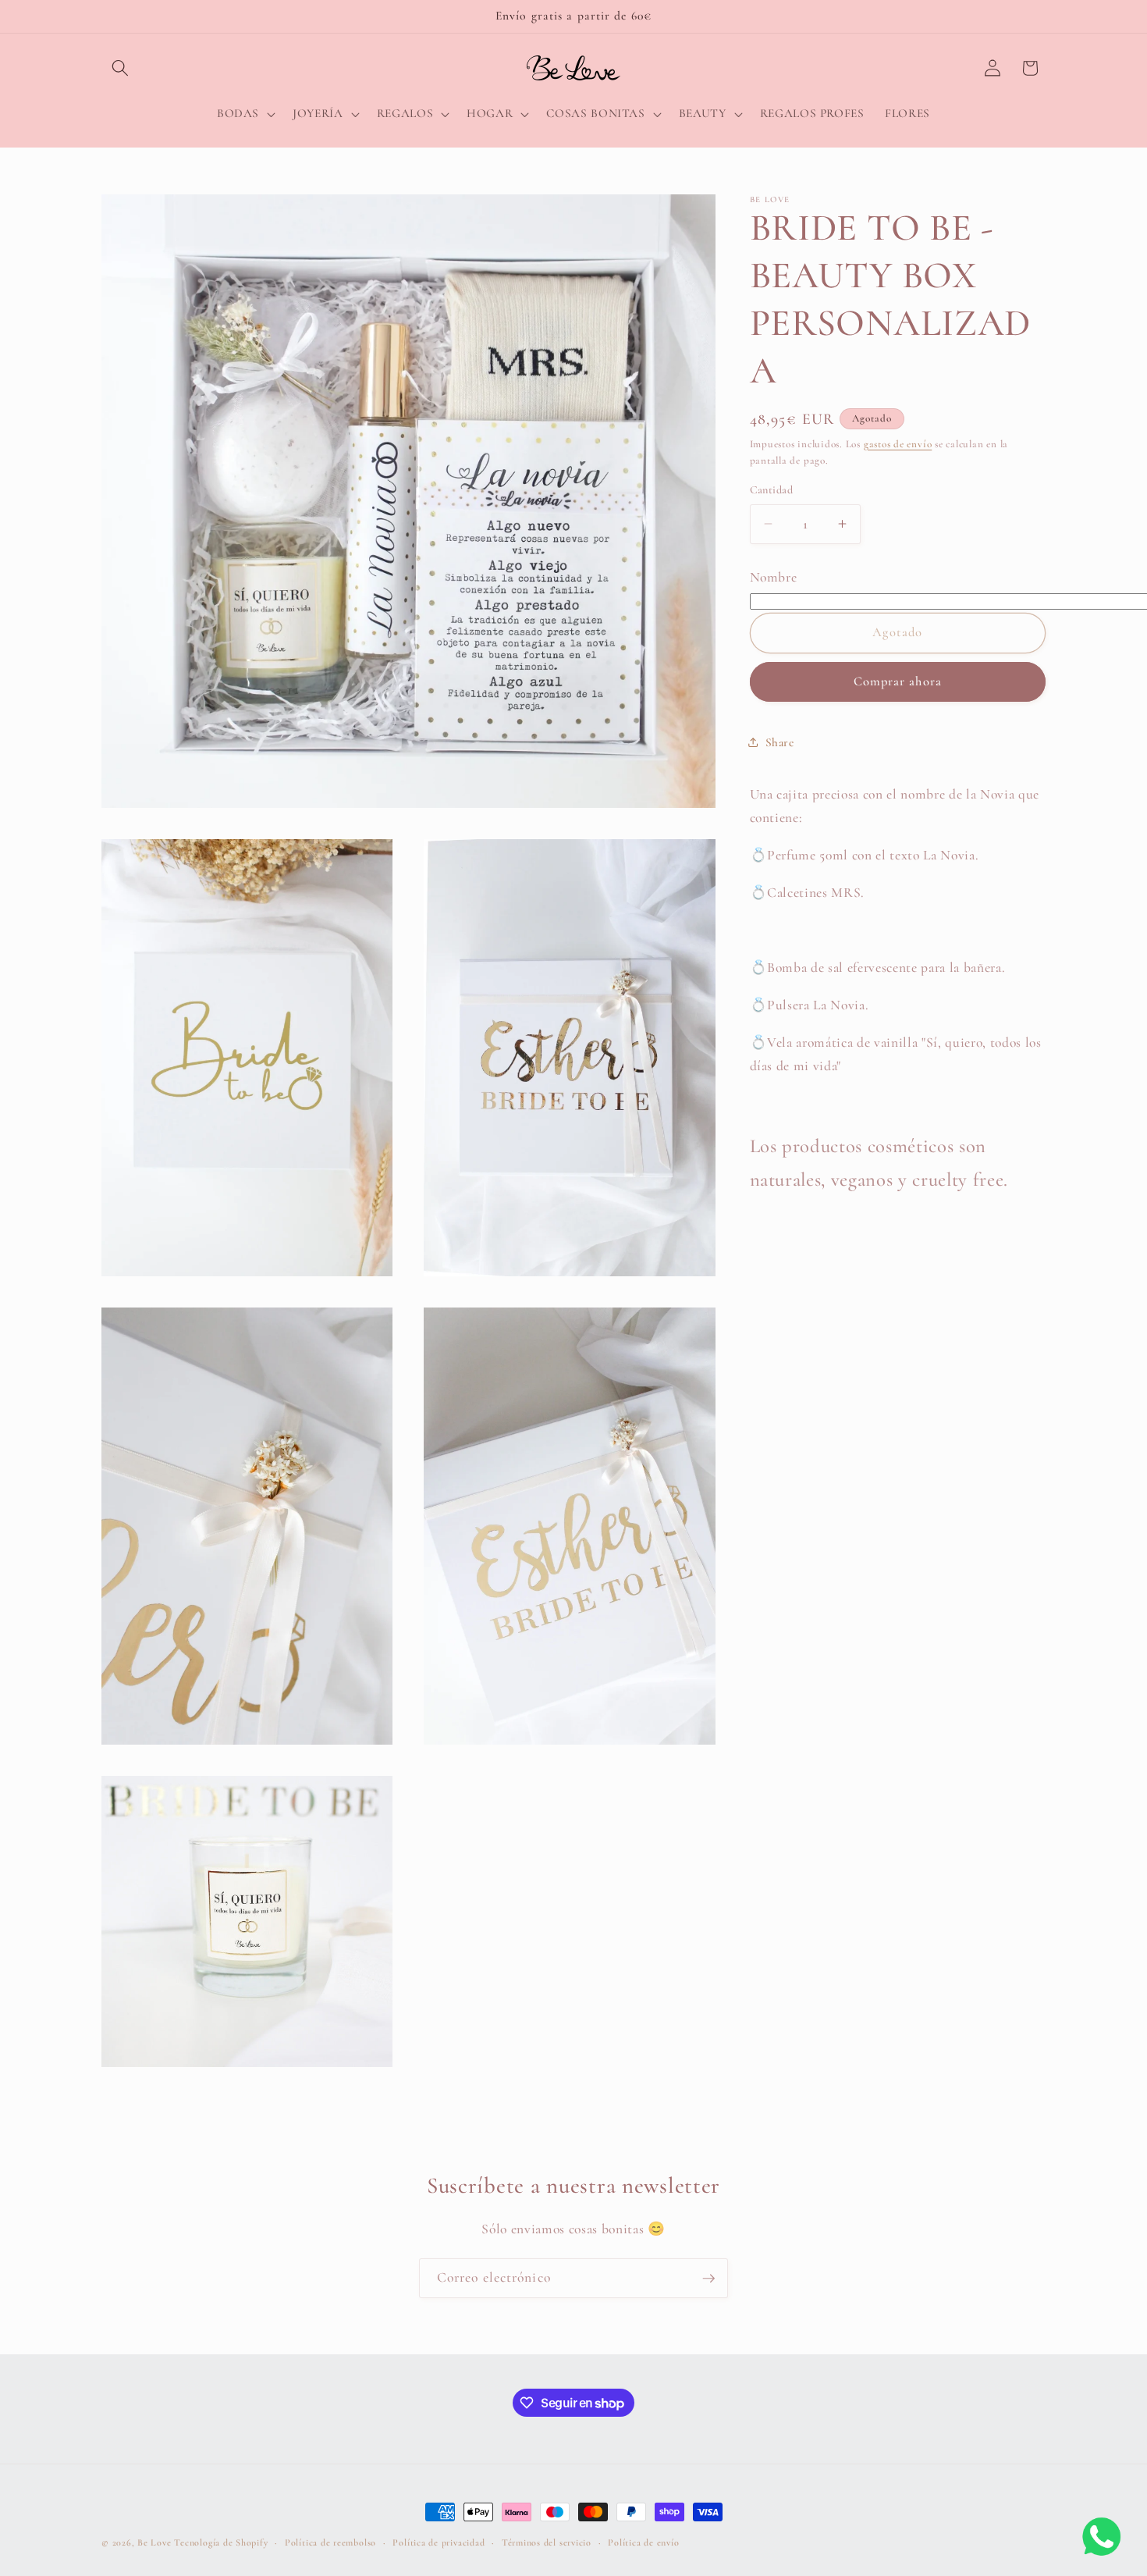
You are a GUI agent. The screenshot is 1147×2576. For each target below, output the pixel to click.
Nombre (774, 577)
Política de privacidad (439, 2542)
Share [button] (780, 742)
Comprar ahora (898, 681)
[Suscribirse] (708, 2279)
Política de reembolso (330, 2542)
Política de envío (643, 2542)
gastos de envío (898, 444)
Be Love (154, 2542)
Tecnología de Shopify (221, 2542)
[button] (120, 68)
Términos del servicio (547, 2542)
